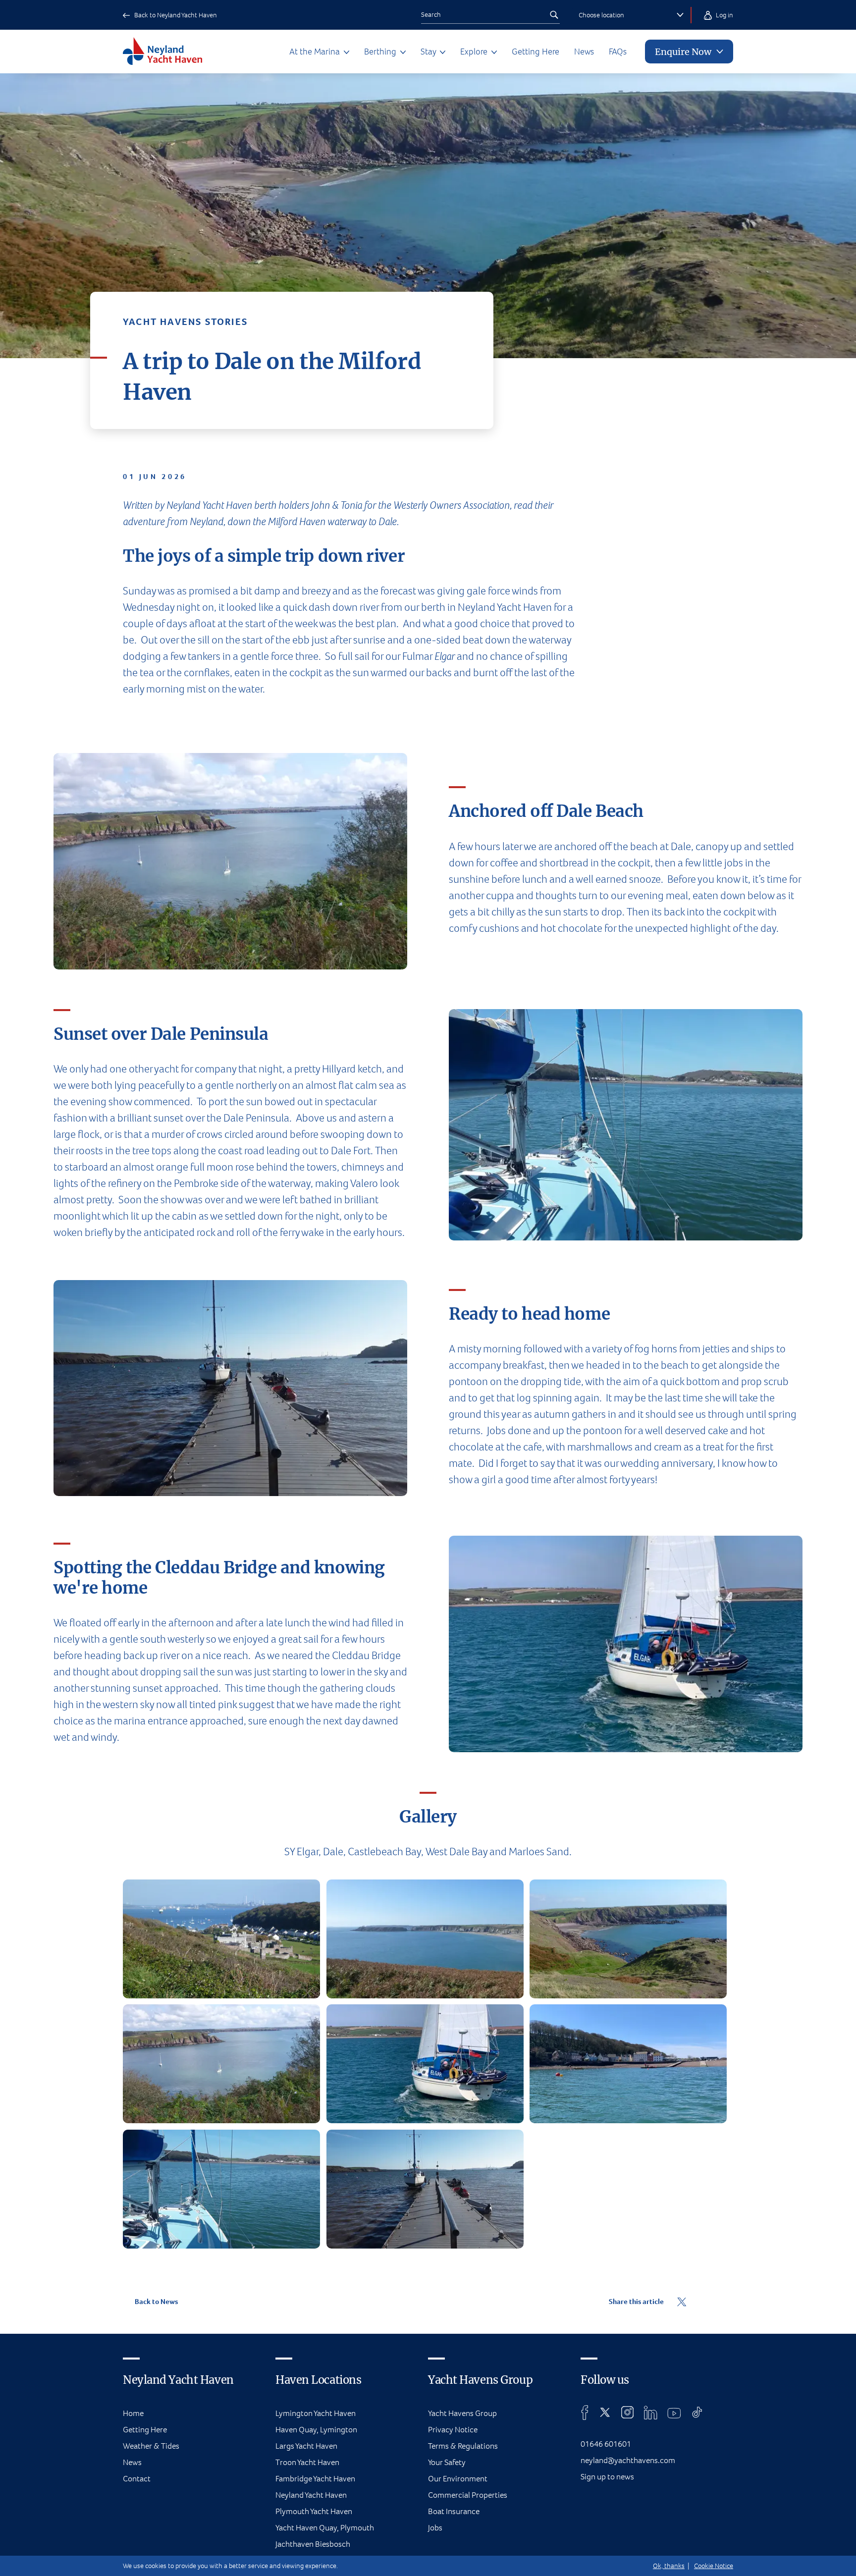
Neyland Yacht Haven (311, 2495)
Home (133, 2413)
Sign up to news (607, 2477)
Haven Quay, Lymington (316, 2430)
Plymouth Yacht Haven (314, 2511)
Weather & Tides (151, 2446)
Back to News (156, 2302)
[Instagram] (627, 2413)
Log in (724, 15)
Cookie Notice (714, 2566)
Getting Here (535, 52)
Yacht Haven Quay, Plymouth (325, 2528)
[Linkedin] (650, 2413)
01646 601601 (606, 2444)
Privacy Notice (453, 2430)
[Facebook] (585, 2413)
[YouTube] (674, 2413)
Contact (137, 2479)
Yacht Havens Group (462, 2413)
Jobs (435, 2528)
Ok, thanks (669, 2566)
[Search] (554, 15)
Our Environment (458, 2479)
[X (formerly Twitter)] (605, 2413)
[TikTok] (697, 2413)
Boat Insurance (454, 2511)
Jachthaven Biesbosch (313, 2544)
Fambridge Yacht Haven (315, 2479)
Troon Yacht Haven (307, 2462)
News (584, 52)
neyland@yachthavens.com (628, 2460)
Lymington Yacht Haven (316, 2413)
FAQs (618, 52)
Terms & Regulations (463, 2446)
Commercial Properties (468, 2495)
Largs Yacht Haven (306, 2446)
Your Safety (447, 2462)
